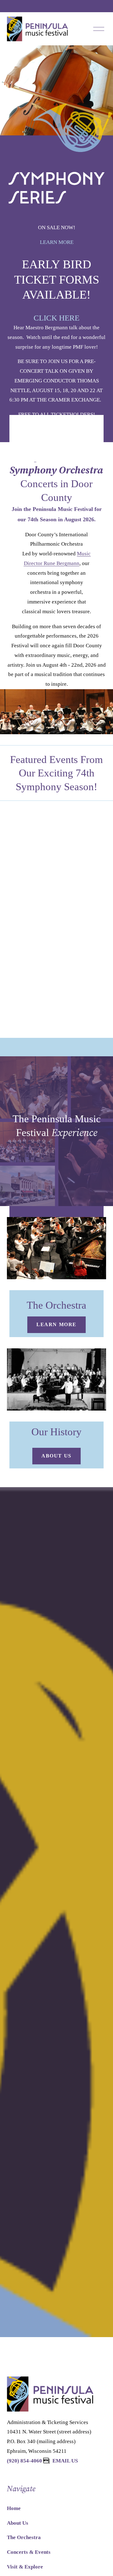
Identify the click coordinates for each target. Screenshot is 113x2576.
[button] (50, 816)
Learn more (56, 1324)
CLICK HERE (56, 318)
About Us (56, 1456)
